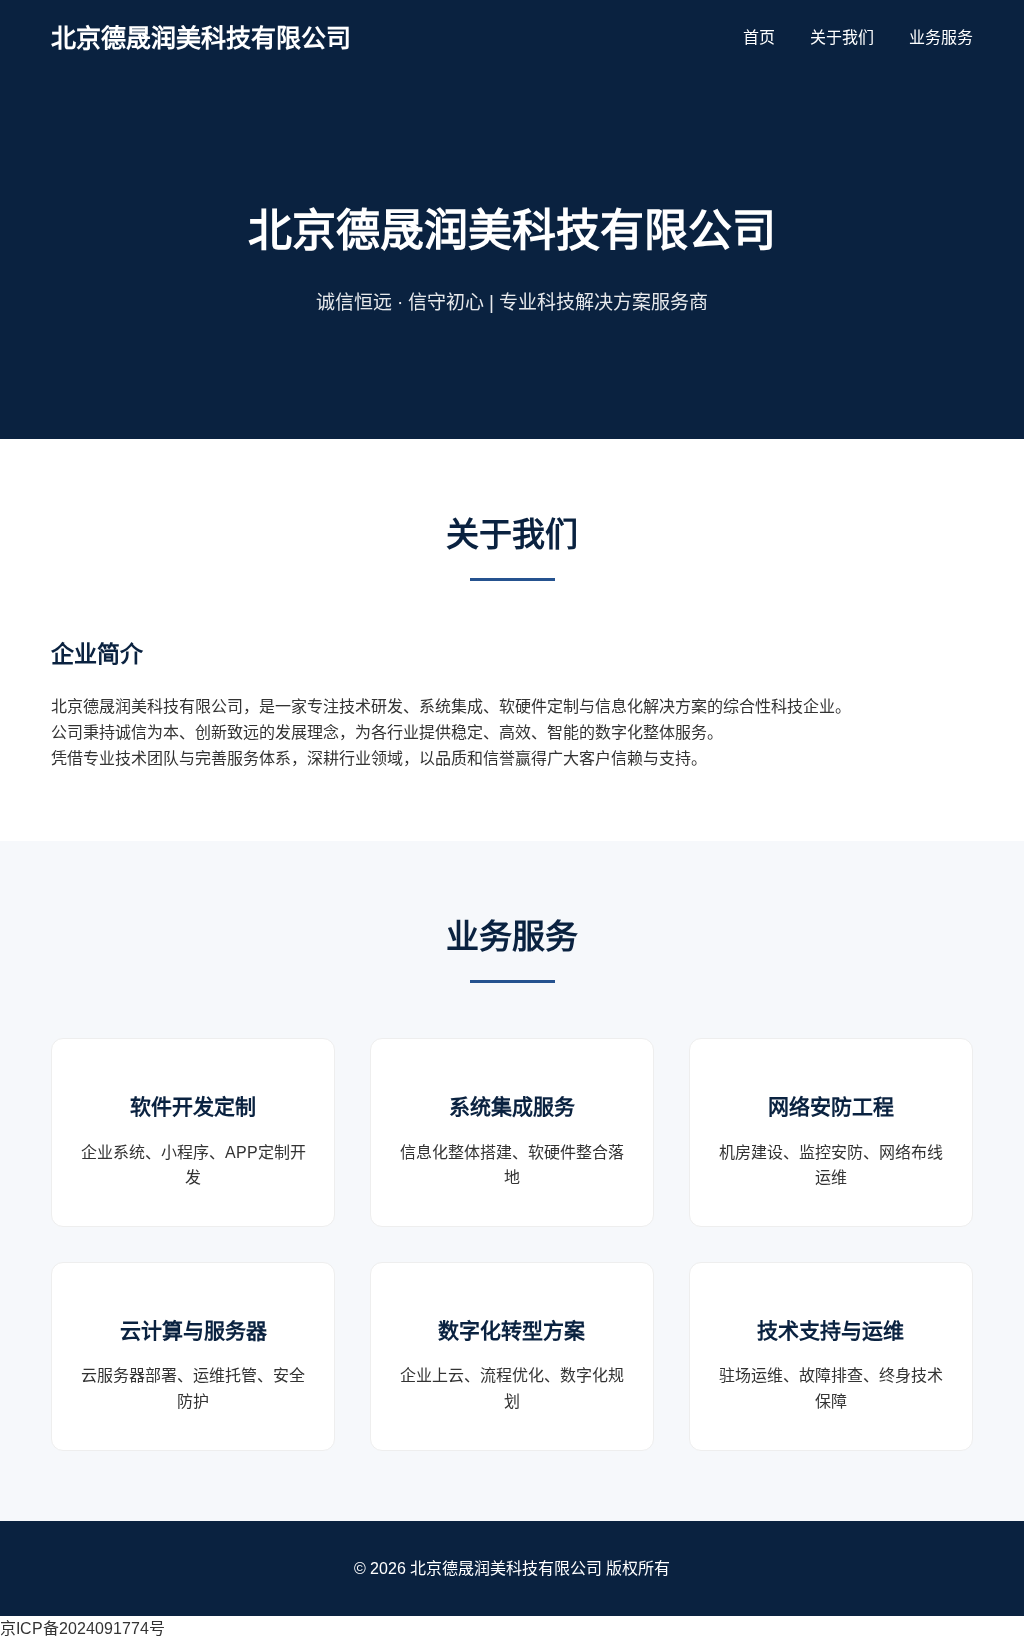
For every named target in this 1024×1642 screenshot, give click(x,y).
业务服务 (941, 37)
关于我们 (842, 37)
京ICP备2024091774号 (82, 1628)
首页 (759, 37)
